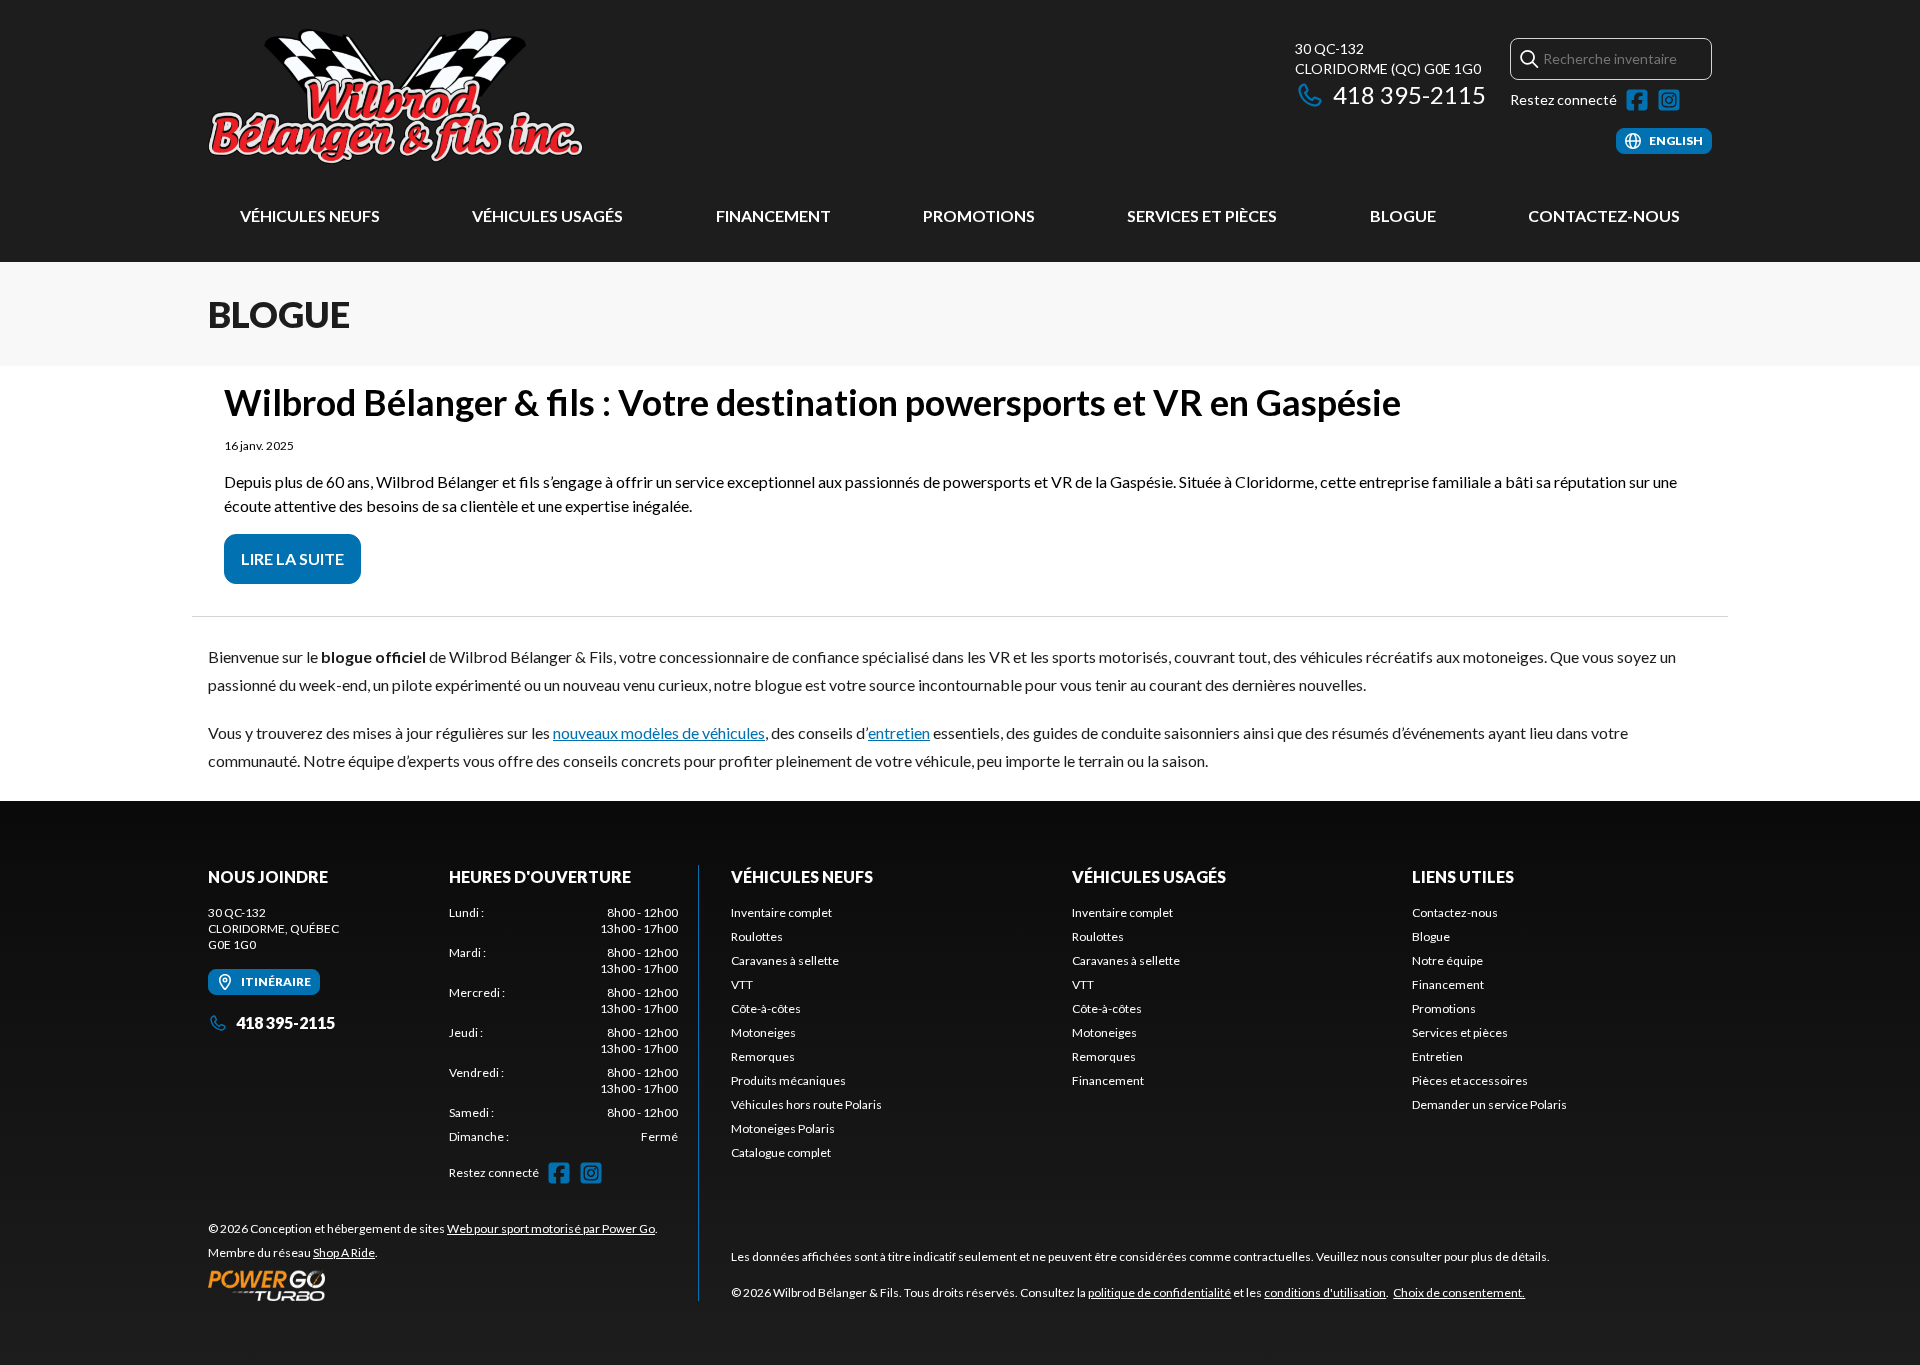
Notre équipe (1447, 960)
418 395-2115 (1409, 94)
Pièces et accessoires (1470, 1080)
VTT (742, 984)
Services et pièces (1202, 215)
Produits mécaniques (788, 1080)
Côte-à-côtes (766, 1008)
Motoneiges (763, 1032)
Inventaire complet (781, 912)
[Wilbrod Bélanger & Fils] (458, 96)
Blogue (1403, 215)
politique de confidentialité (1159, 1292)
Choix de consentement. (1459, 1292)
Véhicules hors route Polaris (806, 1104)
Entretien (1437, 1056)
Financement (773, 215)
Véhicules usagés (547, 215)
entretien (899, 732)
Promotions (979, 215)
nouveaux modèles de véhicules (659, 732)
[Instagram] (1669, 100)
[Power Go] (433, 1285)
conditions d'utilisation (1325, 1292)
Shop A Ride (344, 1252)
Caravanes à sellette (785, 960)
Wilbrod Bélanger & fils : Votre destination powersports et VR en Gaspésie (812, 402)
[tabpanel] (563, 1025)
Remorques (763, 1056)
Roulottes (757, 936)
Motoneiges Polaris (783, 1128)
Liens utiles (1463, 876)
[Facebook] (1637, 100)
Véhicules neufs (310, 215)
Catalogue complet (781, 1152)
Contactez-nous (1604, 215)
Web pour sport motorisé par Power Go (551, 1228)
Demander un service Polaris (1489, 1104)
